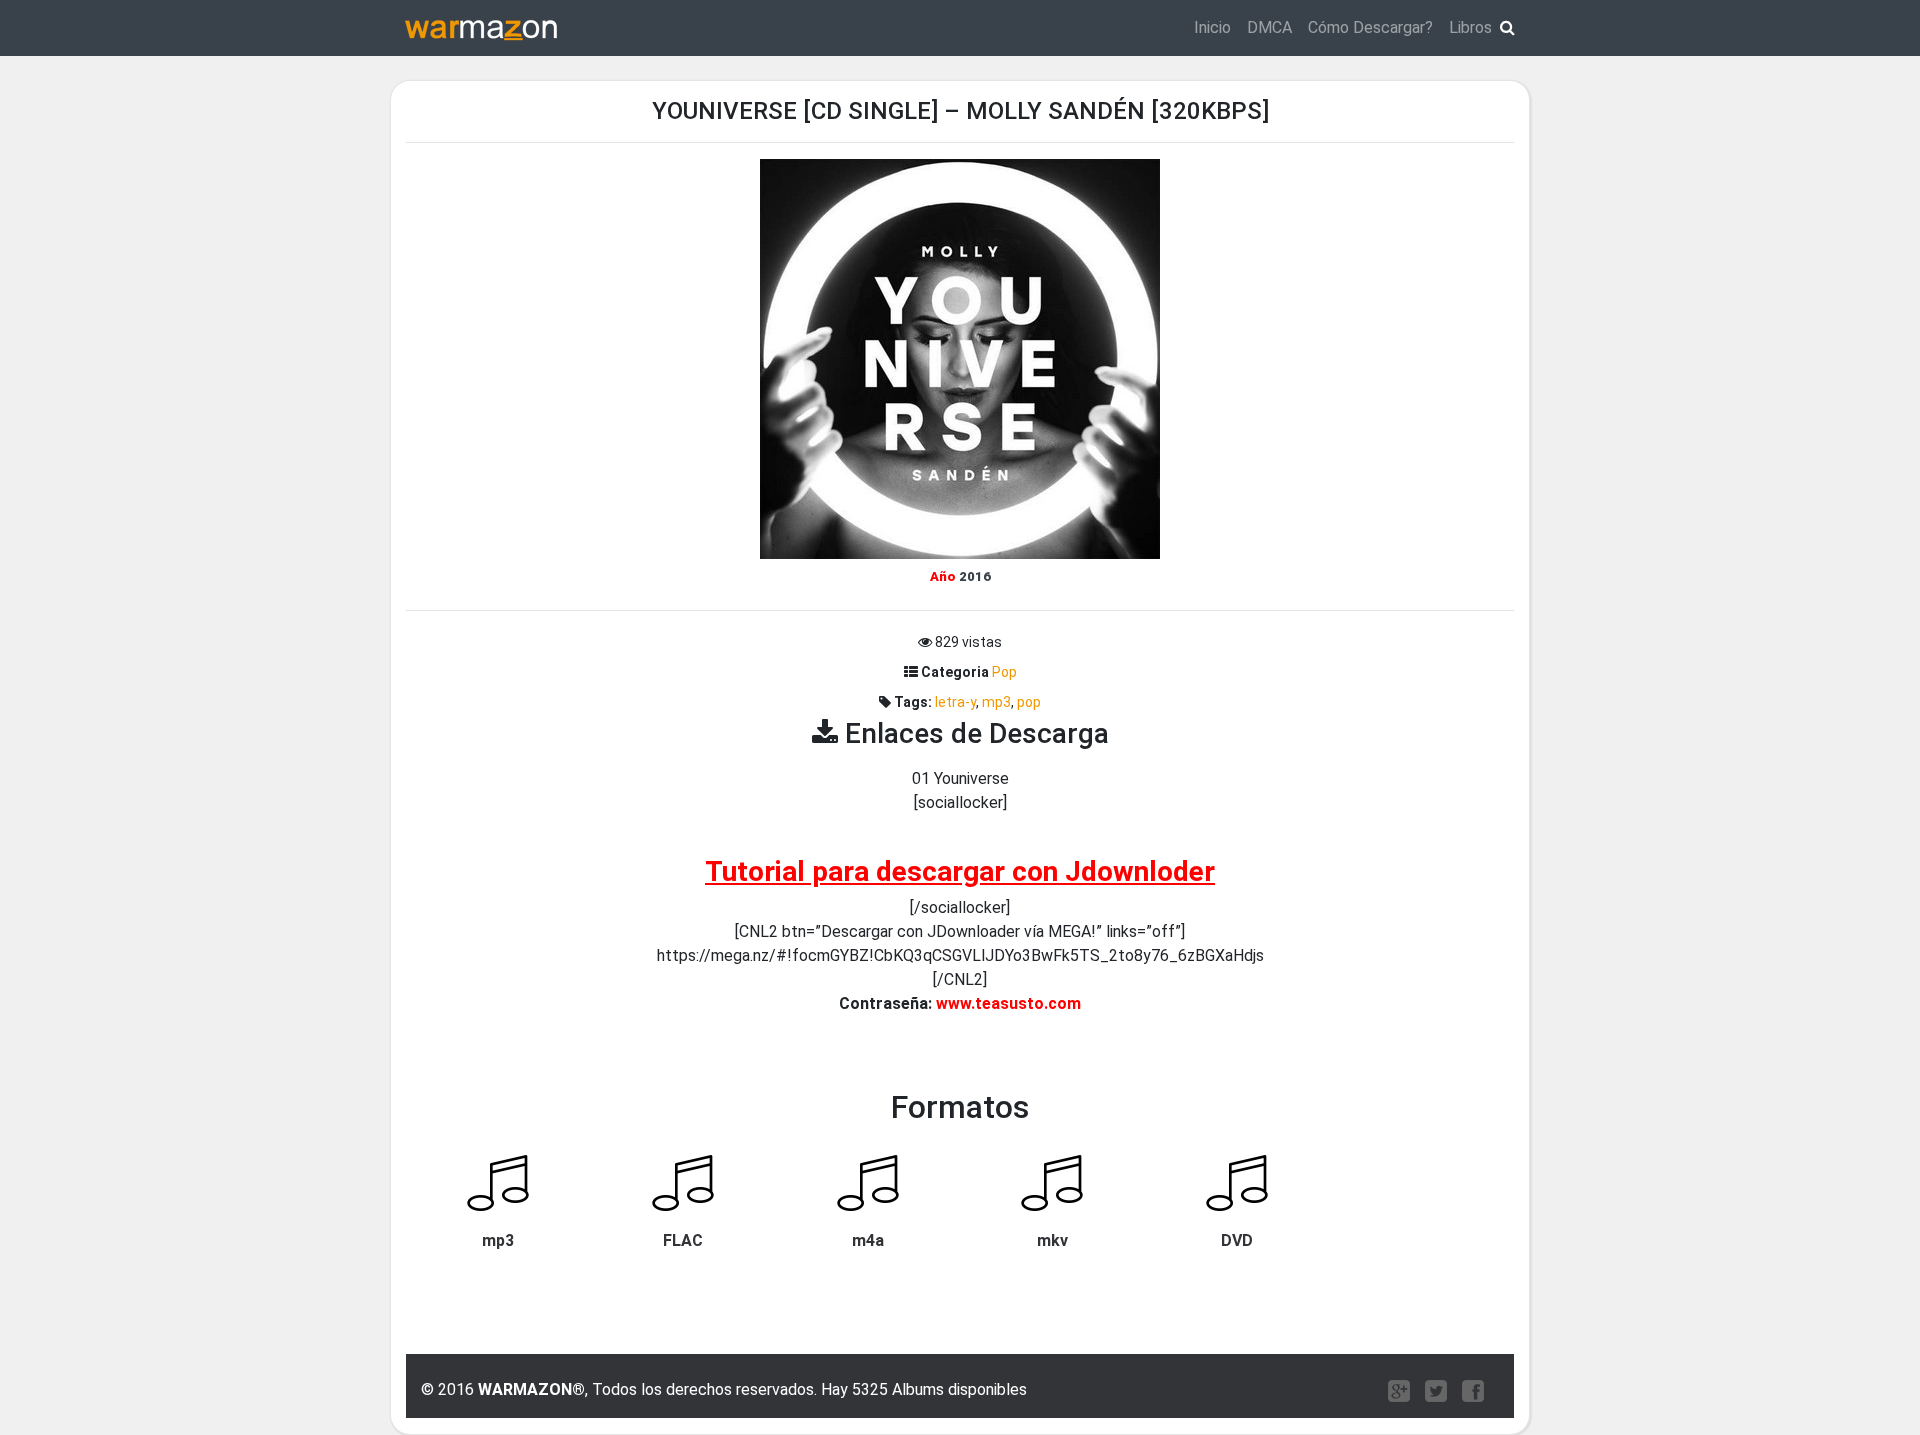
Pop (1004, 672)
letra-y (955, 702)
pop (1029, 702)
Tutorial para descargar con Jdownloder (960, 871)
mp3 (996, 702)
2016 (975, 576)
